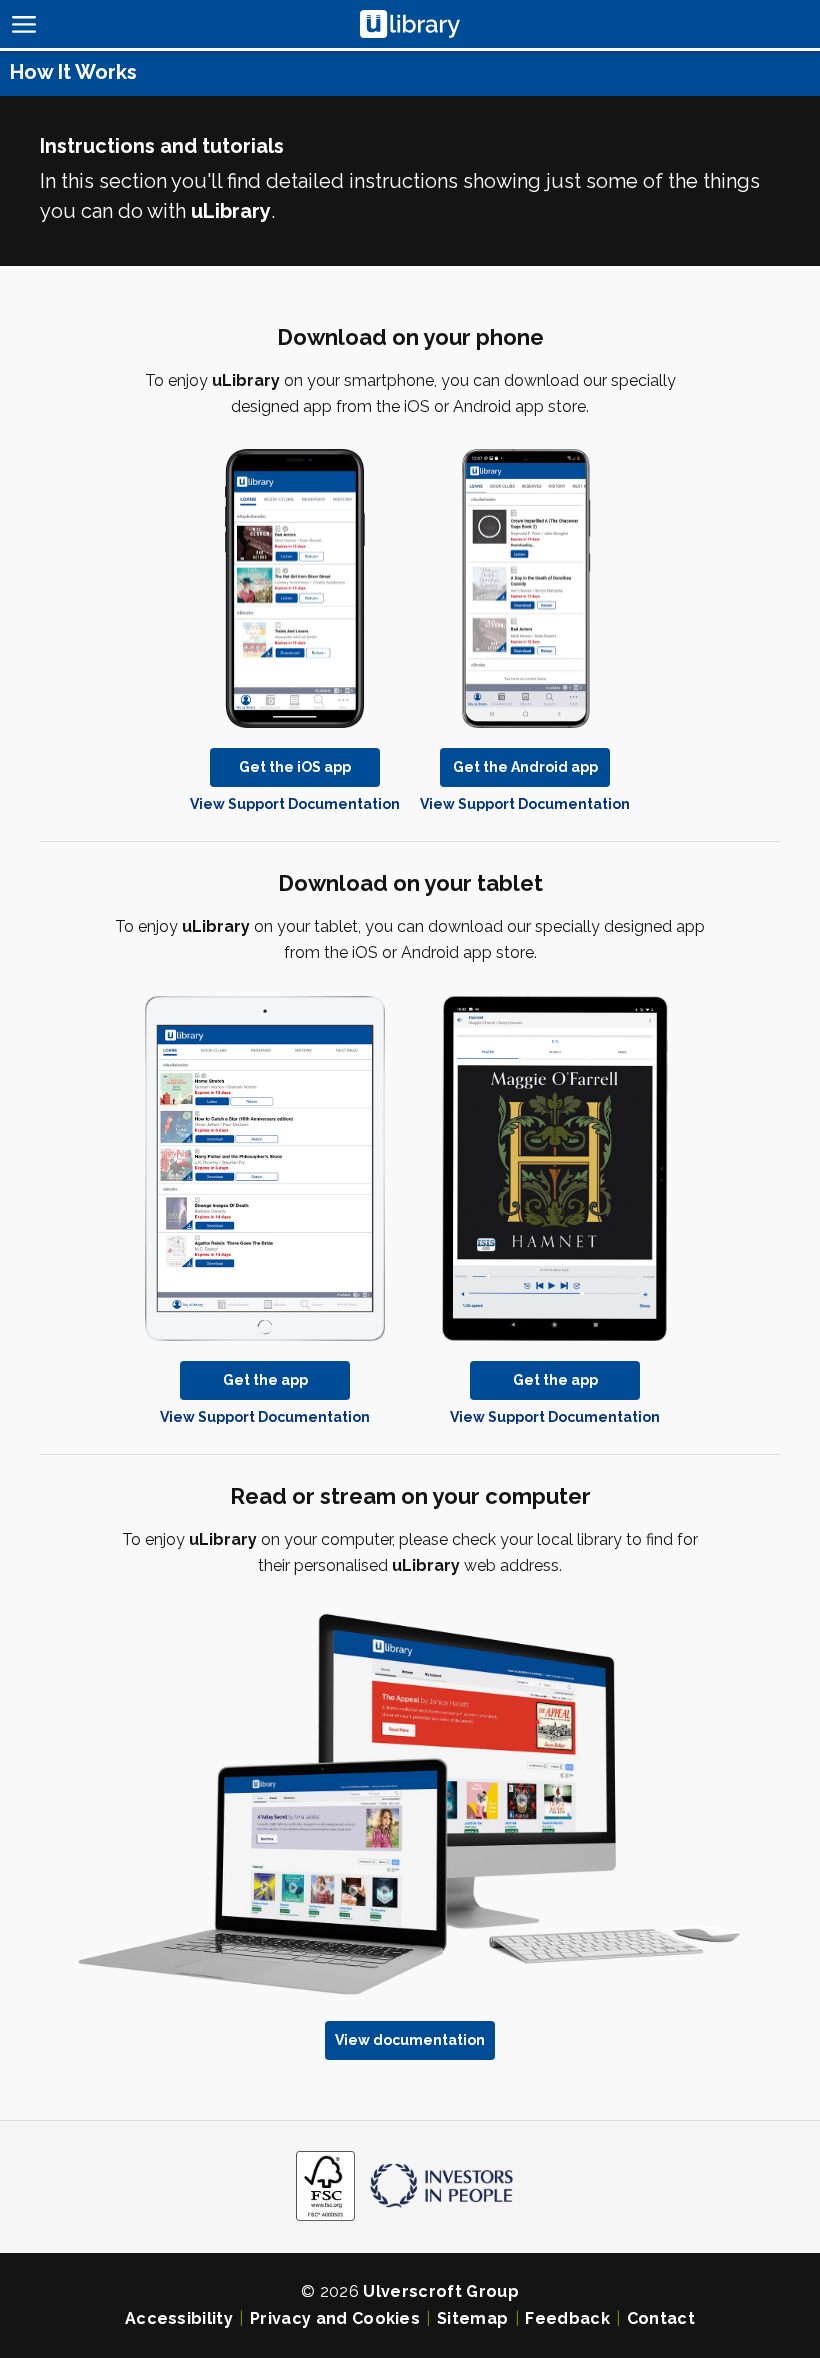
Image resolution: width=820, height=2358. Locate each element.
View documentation (410, 2040)
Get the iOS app (295, 767)
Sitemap (472, 2318)
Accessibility (179, 2318)
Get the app (265, 1380)
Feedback (567, 2318)
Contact (661, 2318)
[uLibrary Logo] (410, 24)
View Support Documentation (295, 804)
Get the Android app (525, 767)
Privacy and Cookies (335, 2318)
